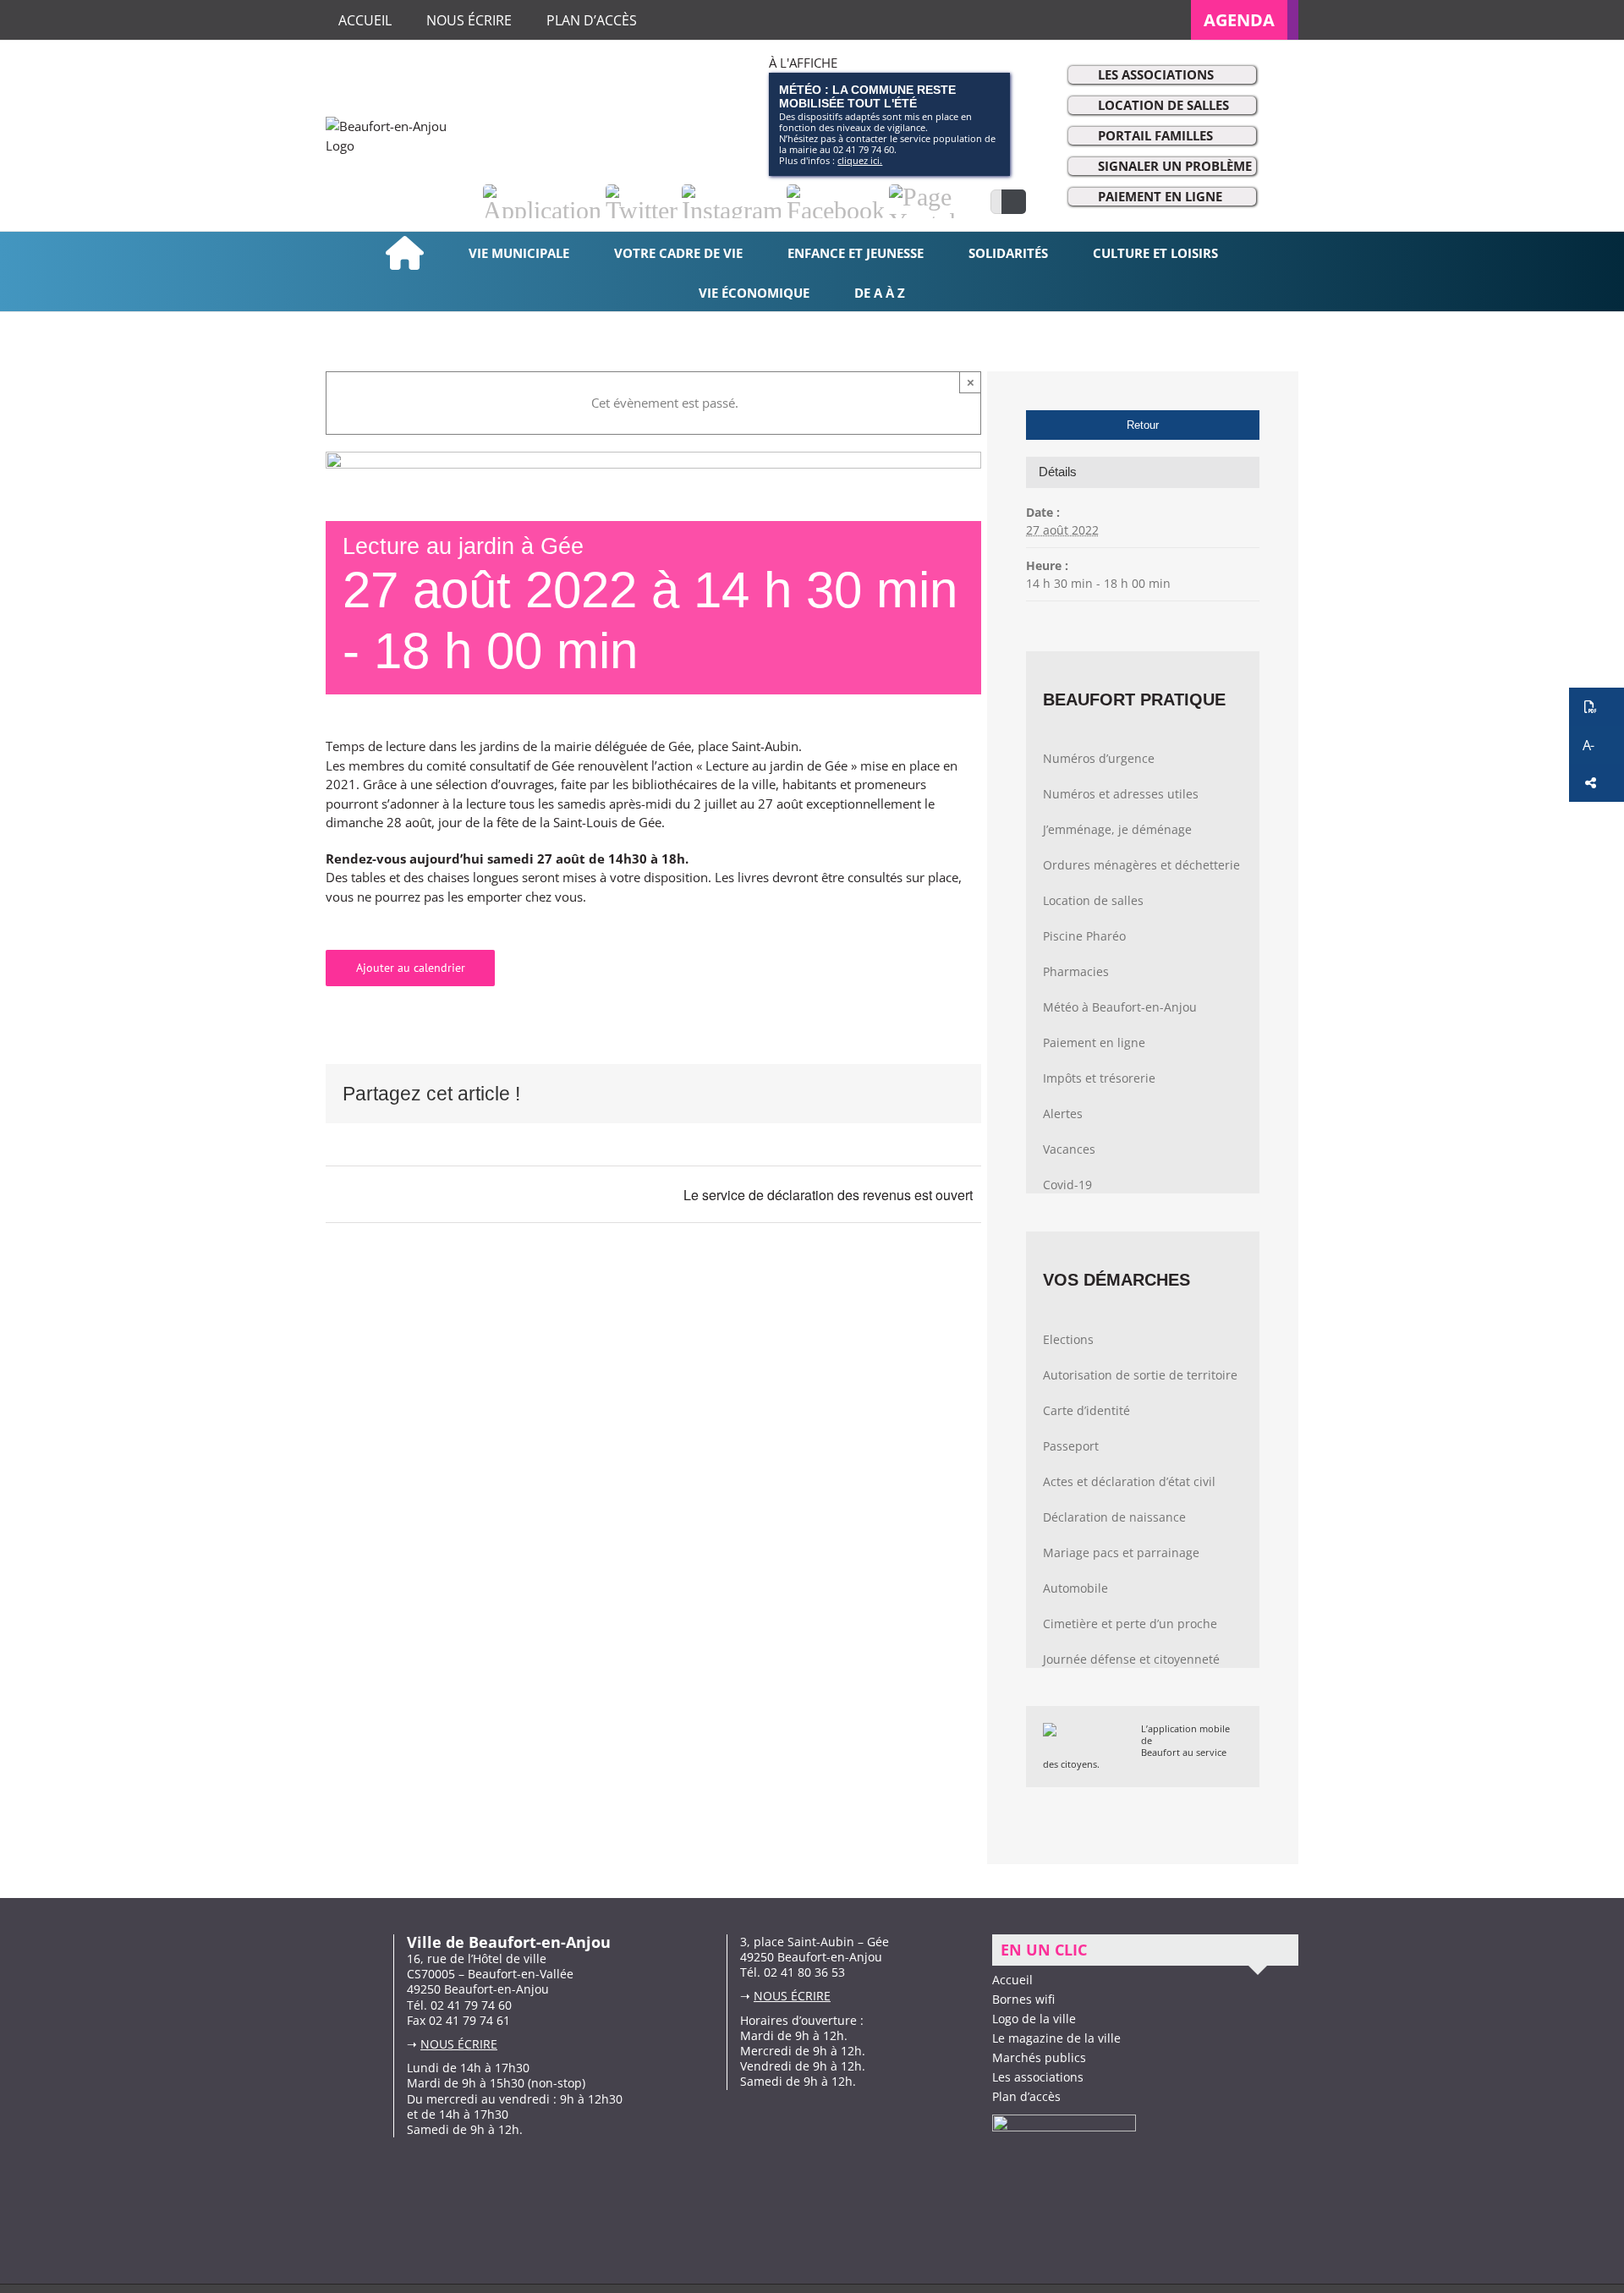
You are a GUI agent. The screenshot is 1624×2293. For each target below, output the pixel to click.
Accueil (1012, 1980)
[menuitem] (1245, 20)
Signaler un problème (1175, 166)
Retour (1143, 425)
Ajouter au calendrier (411, 968)
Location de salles (1163, 105)
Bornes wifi (1023, 1999)
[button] (1597, 707)
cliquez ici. (860, 160)
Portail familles (1155, 135)
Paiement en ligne (1160, 196)
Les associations (1156, 74)
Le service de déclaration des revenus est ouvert (828, 1195)
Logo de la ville (1034, 2019)
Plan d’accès (1026, 2096)
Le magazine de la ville (1056, 2038)
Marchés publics (1039, 2057)
